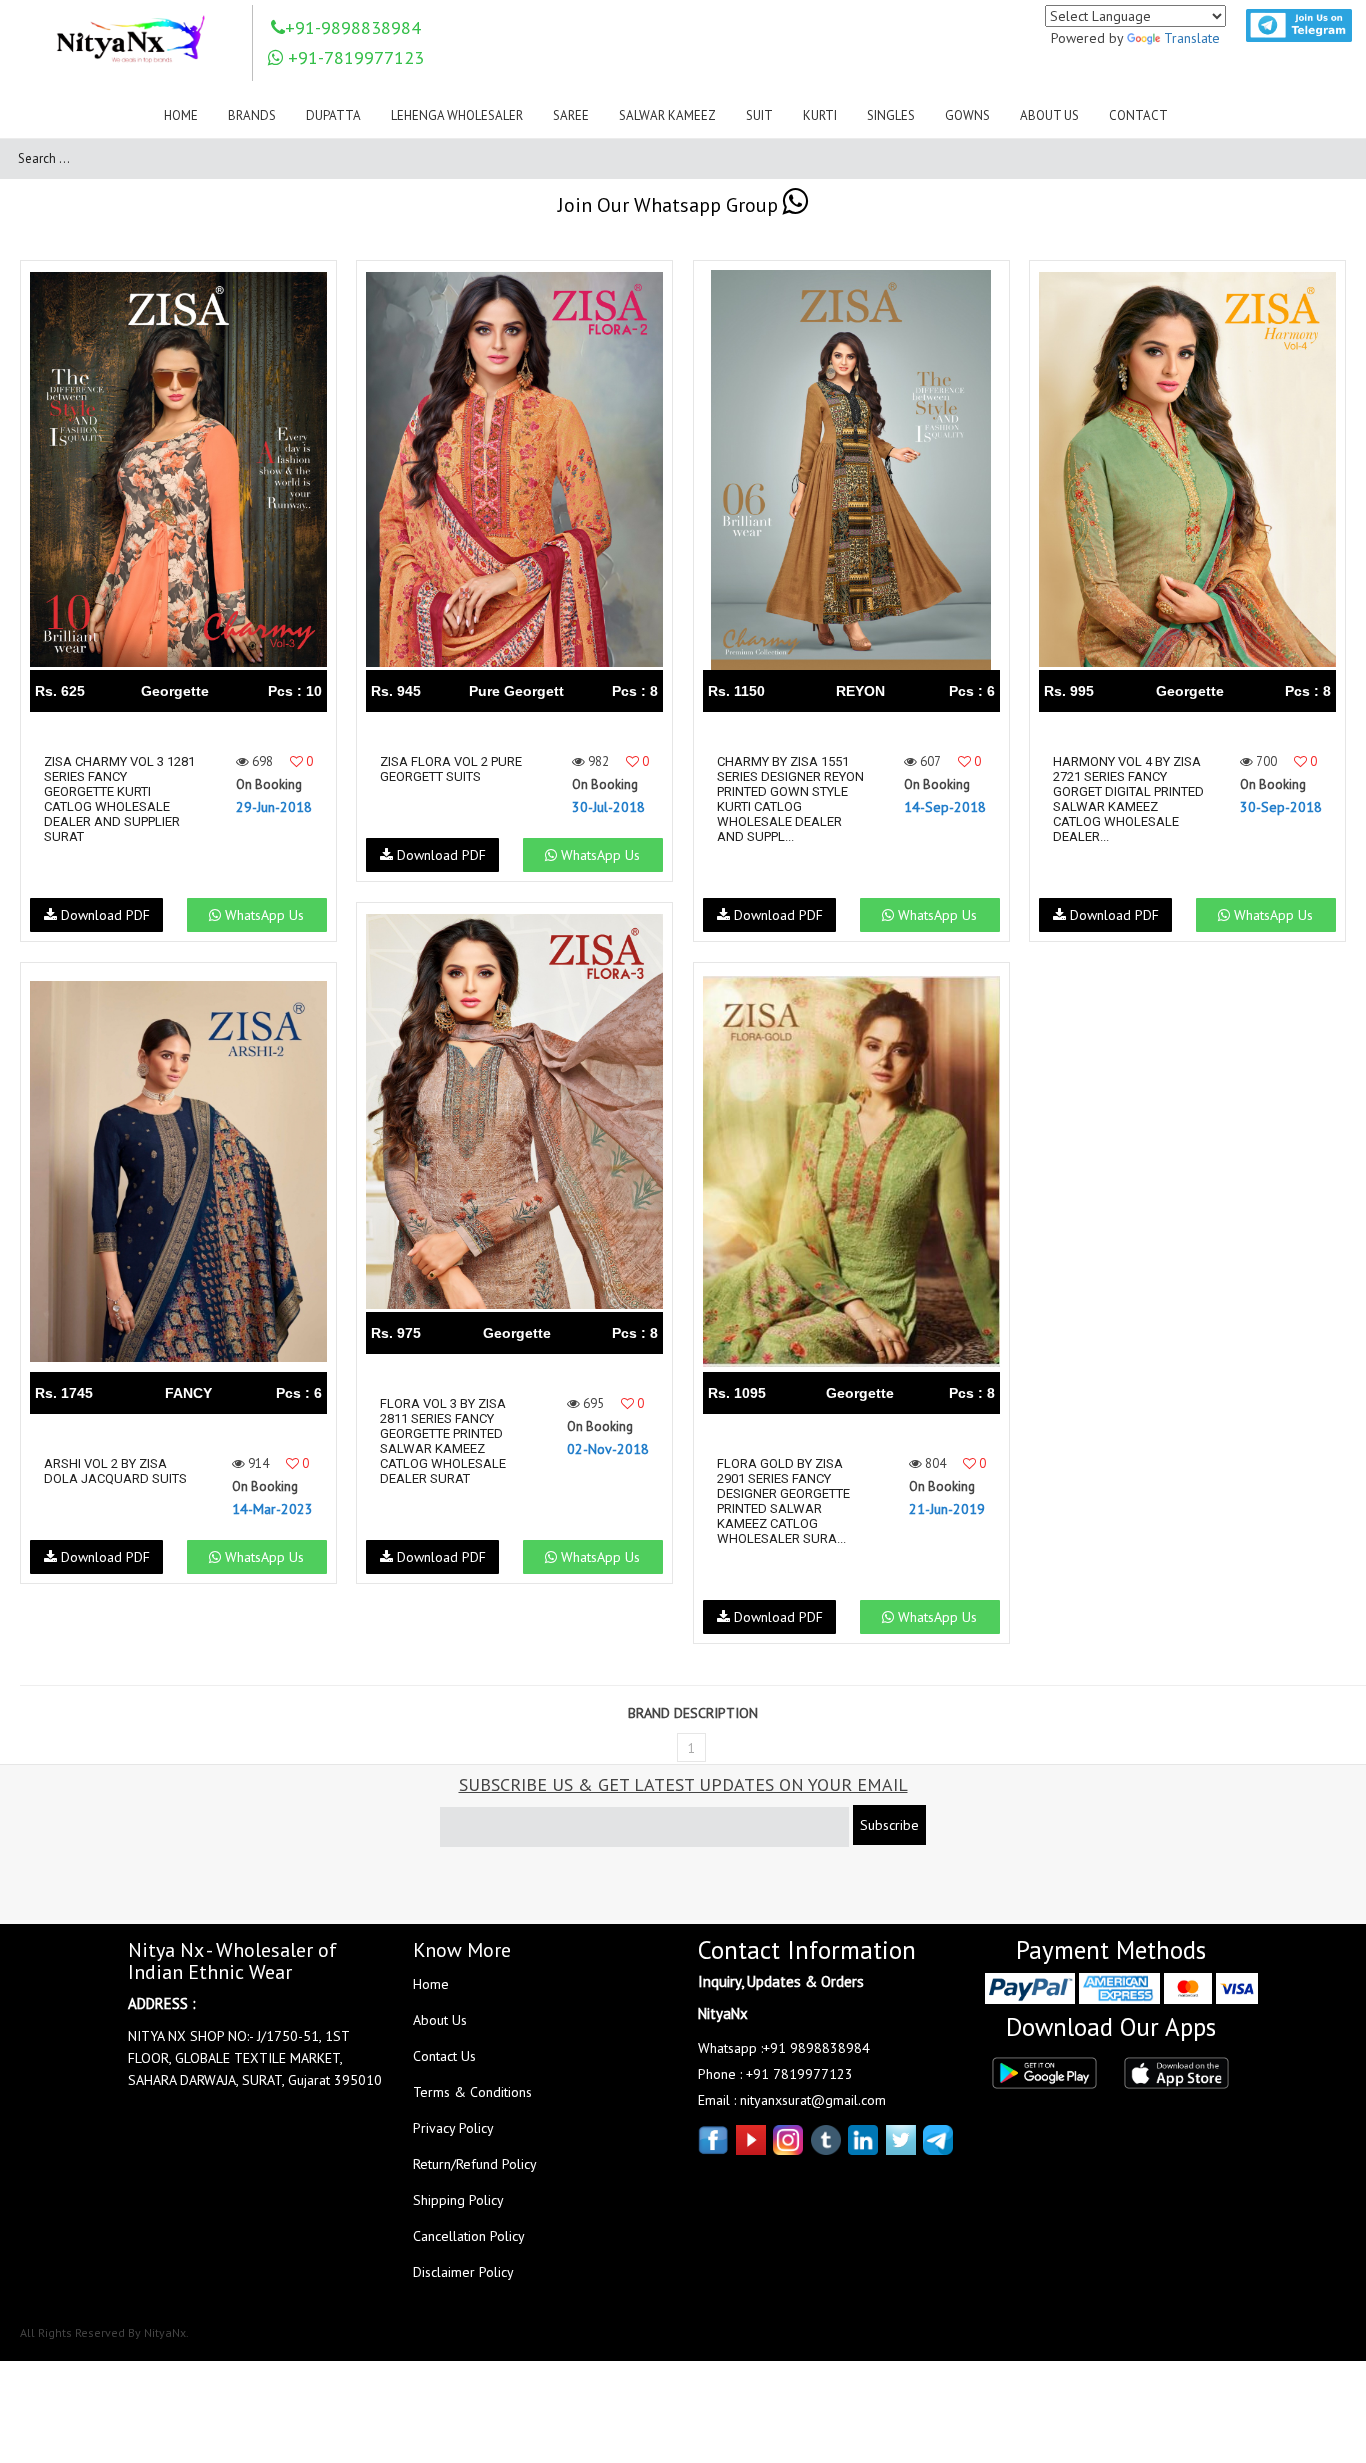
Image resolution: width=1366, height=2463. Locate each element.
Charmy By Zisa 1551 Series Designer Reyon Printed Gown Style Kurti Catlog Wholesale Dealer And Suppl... (790, 799)
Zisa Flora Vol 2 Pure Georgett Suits (451, 769)
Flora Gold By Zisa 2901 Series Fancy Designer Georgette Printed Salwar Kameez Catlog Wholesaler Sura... (783, 1501)
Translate (1192, 38)
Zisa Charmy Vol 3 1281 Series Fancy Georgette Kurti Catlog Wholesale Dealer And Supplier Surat (119, 799)
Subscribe (889, 1825)
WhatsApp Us (262, 915)
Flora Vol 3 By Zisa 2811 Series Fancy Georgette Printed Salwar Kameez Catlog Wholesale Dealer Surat (443, 1441)
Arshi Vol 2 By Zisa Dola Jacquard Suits (115, 1471)
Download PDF (103, 915)
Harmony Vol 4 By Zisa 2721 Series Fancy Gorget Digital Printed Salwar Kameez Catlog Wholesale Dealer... (1128, 799)
